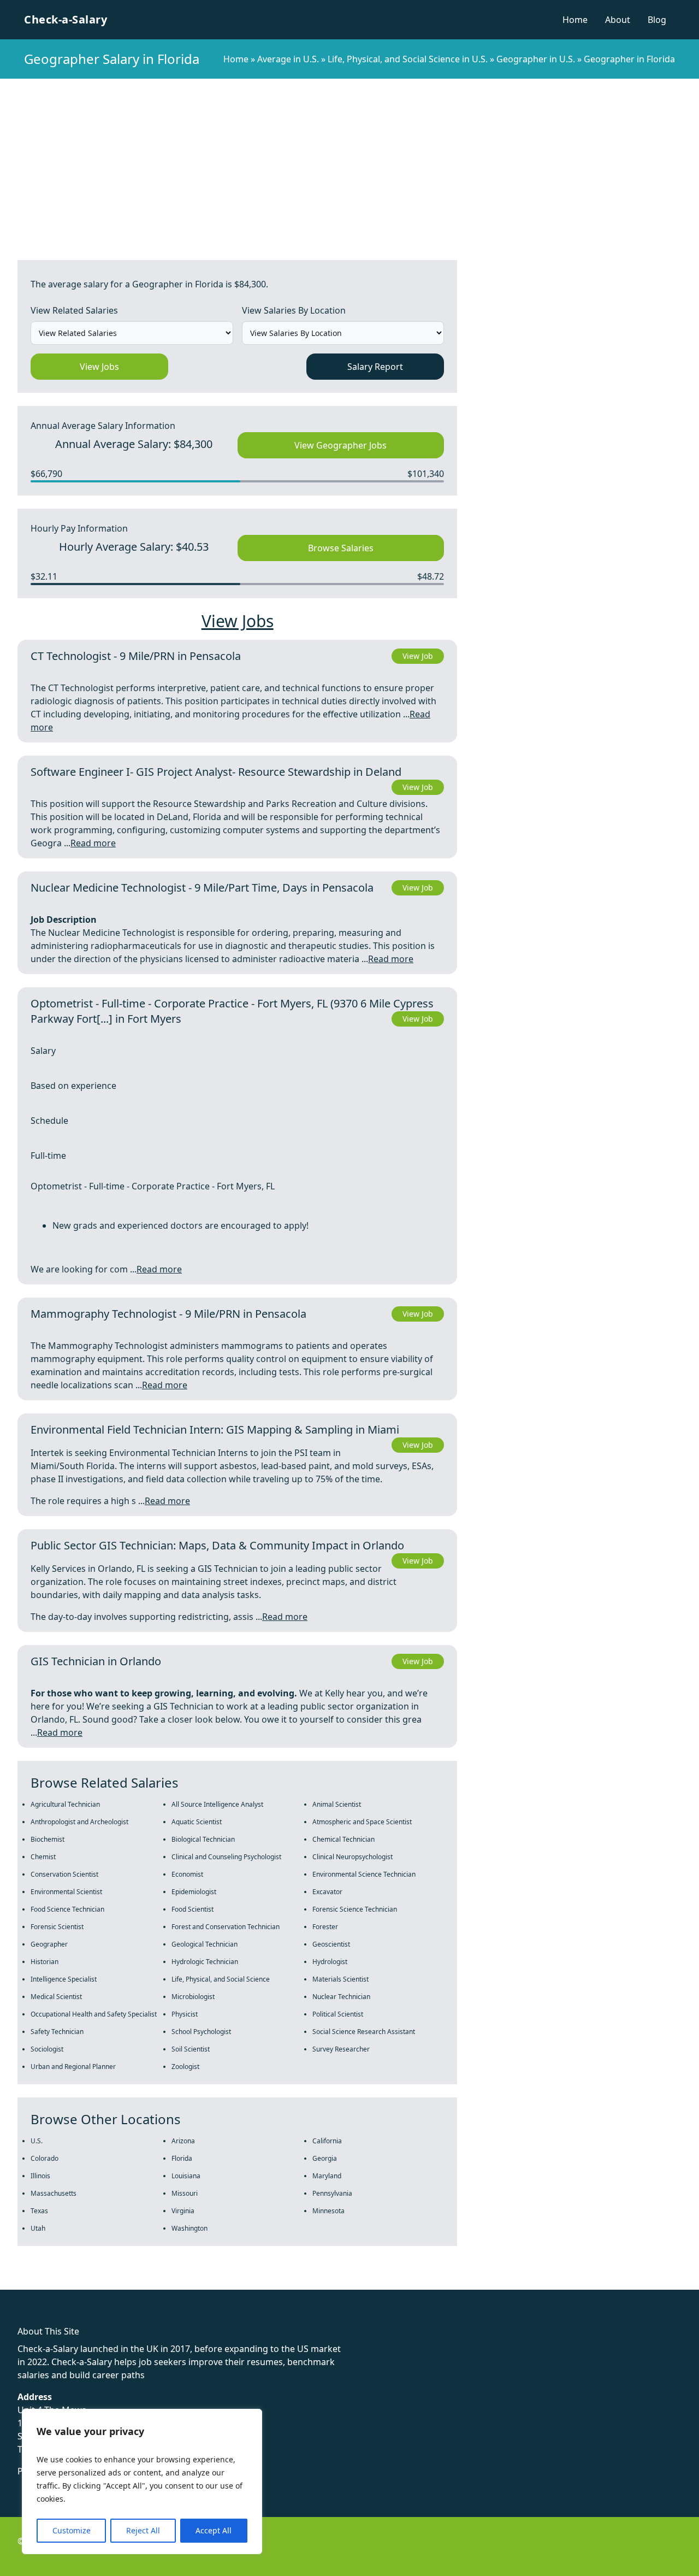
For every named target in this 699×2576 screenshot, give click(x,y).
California (327, 2141)
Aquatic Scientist (197, 1822)
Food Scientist (192, 1909)
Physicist (185, 2014)
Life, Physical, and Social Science (221, 1979)
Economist (187, 1874)
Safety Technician (57, 2032)
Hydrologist (330, 1962)
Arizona (183, 2141)
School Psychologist (201, 2032)
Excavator (327, 1892)
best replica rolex (227, 2283)
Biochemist (48, 1839)
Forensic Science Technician (355, 1909)
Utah (38, 2228)
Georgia (325, 2158)
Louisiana (186, 2176)
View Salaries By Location (294, 310)
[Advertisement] (349, 161)
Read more (93, 843)
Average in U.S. (288, 59)
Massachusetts (54, 2193)
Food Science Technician (67, 1909)
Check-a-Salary (66, 19)
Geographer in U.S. (536, 59)
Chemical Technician (343, 1839)
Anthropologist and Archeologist (79, 1822)
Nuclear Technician (341, 1997)
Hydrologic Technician (205, 1962)
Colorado (45, 2158)
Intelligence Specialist (64, 1979)
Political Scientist (338, 2014)
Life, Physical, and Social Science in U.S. (408, 59)
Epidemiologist (194, 1892)
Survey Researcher (341, 2049)
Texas (39, 2211)
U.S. (37, 2141)
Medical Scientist (56, 1997)
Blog (657, 20)
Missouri (185, 2193)
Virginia (183, 2211)
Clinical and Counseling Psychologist (226, 1857)
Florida (182, 2158)
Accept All (214, 2530)
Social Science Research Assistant (364, 2032)
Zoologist (185, 2067)
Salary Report (375, 367)
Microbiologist (193, 1997)
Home (575, 20)
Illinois (40, 2176)
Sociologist (47, 2049)
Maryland (327, 2176)
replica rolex (164, 2283)
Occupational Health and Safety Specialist (94, 2014)
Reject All (143, 2530)
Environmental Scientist (66, 1892)
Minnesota (328, 2211)
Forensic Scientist (57, 1927)
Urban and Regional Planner (73, 2067)
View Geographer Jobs (340, 445)
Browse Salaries (341, 548)
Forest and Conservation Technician (226, 1927)
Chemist (43, 1857)
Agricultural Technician (65, 1804)
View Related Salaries (74, 310)
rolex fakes (66, 2283)
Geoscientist (331, 1944)
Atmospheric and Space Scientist (362, 1822)
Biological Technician (203, 1839)
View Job (418, 656)
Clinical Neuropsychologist (353, 1857)
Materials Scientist (340, 1979)
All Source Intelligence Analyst (217, 1804)
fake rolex (20, 2283)
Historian (45, 1962)
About (618, 20)
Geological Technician (205, 1944)
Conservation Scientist (64, 1874)
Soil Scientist (191, 2049)
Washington (189, 2228)
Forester (325, 1927)
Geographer (49, 1944)
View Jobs (99, 367)
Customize (72, 2530)
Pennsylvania (332, 2193)
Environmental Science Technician (364, 1874)
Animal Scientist (337, 1804)
